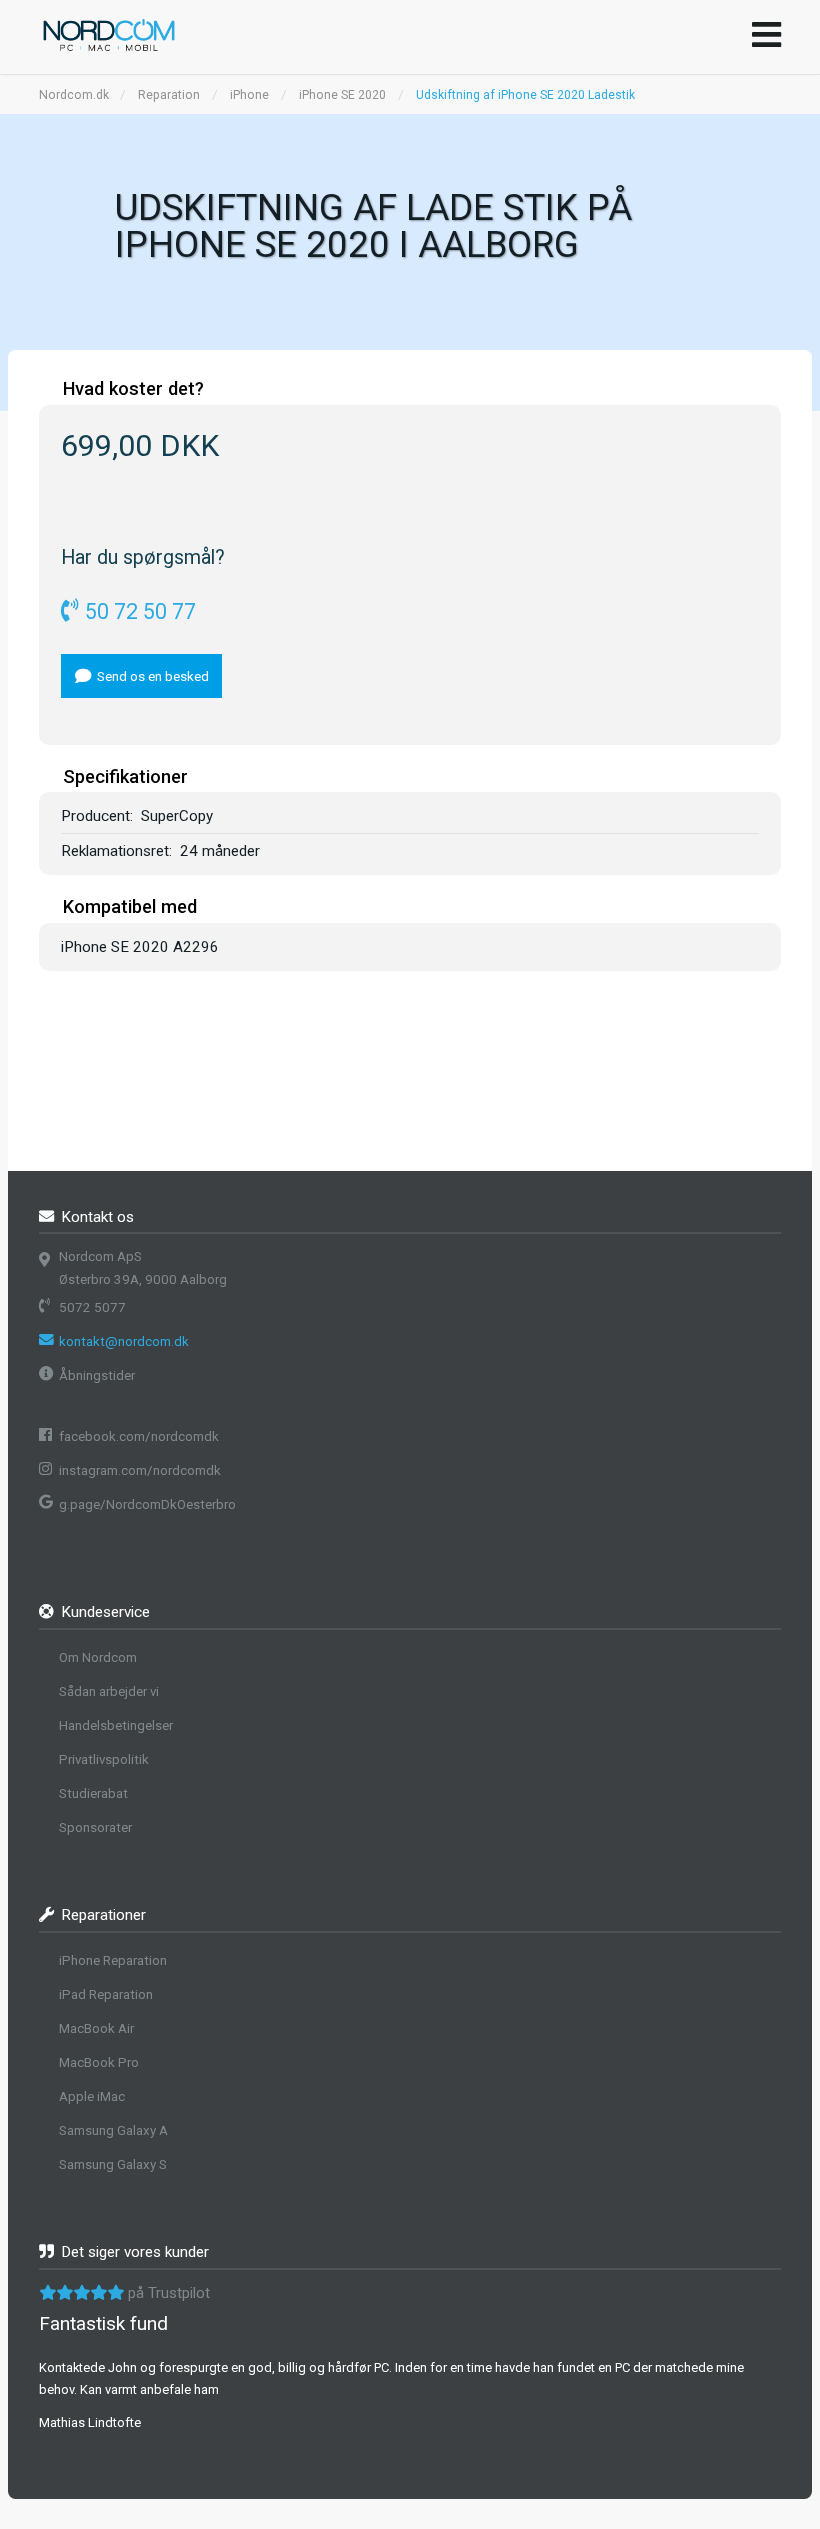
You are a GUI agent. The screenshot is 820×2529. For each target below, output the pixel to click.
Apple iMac (92, 2096)
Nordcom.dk (74, 95)
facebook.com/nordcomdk (139, 1436)
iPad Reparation (106, 1994)
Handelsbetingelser (116, 1725)
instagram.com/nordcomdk (140, 1470)
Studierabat (93, 1793)
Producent (95, 816)
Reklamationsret (115, 851)
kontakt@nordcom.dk (124, 1341)
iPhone (249, 95)
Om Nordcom (98, 1657)
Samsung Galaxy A (113, 2130)
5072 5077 (92, 1307)
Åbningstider (97, 1375)
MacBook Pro (99, 2062)
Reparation (169, 95)
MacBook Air (96, 2028)
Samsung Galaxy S (113, 2164)
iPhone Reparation (113, 1960)
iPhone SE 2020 (342, 95)
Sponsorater (95, 1827)
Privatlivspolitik (104, 1759)
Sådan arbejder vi (109, 1691)
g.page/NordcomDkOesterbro (147, 1504)
